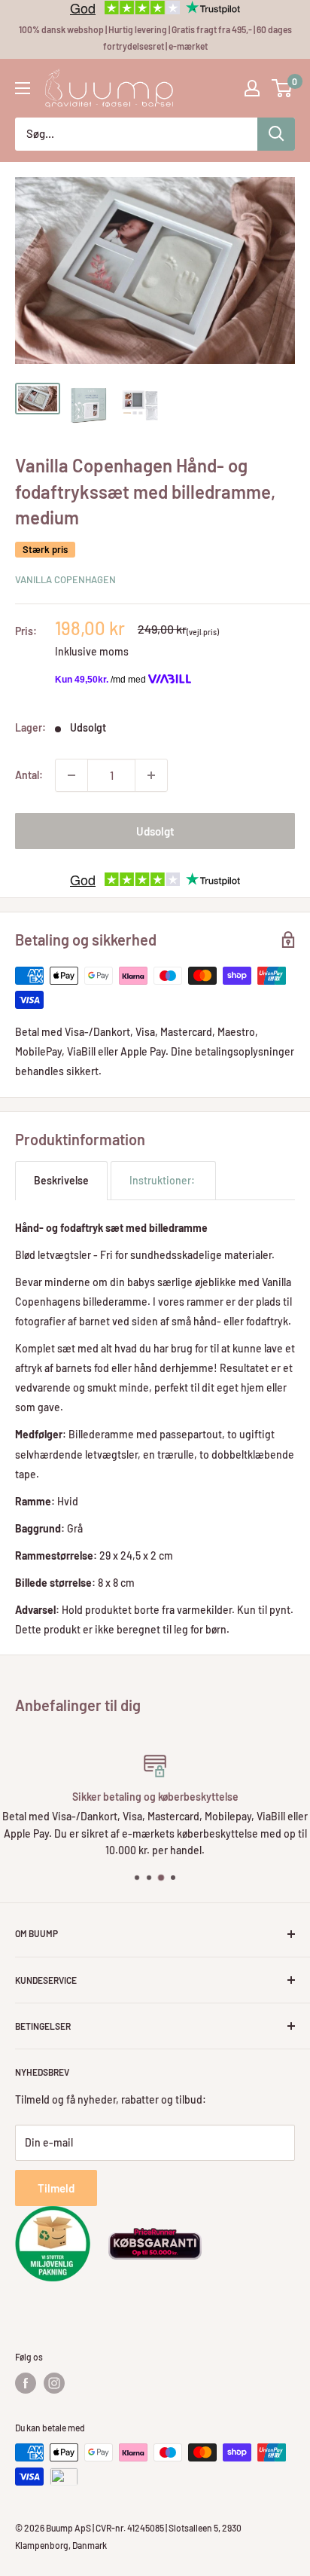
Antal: (29, 775)
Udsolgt (155, 831)
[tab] (61, 1180)
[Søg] (276, 134)
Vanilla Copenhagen (65, 579)
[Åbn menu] (23, 88)
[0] (283, 88)
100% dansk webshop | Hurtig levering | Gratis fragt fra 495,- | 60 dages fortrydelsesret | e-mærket (155, 38)
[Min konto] (252, 88)
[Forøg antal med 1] (151, 775)
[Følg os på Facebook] (26, 2383)
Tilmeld (56, 2188)
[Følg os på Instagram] (54, 2383)
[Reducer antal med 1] (71, 775)
